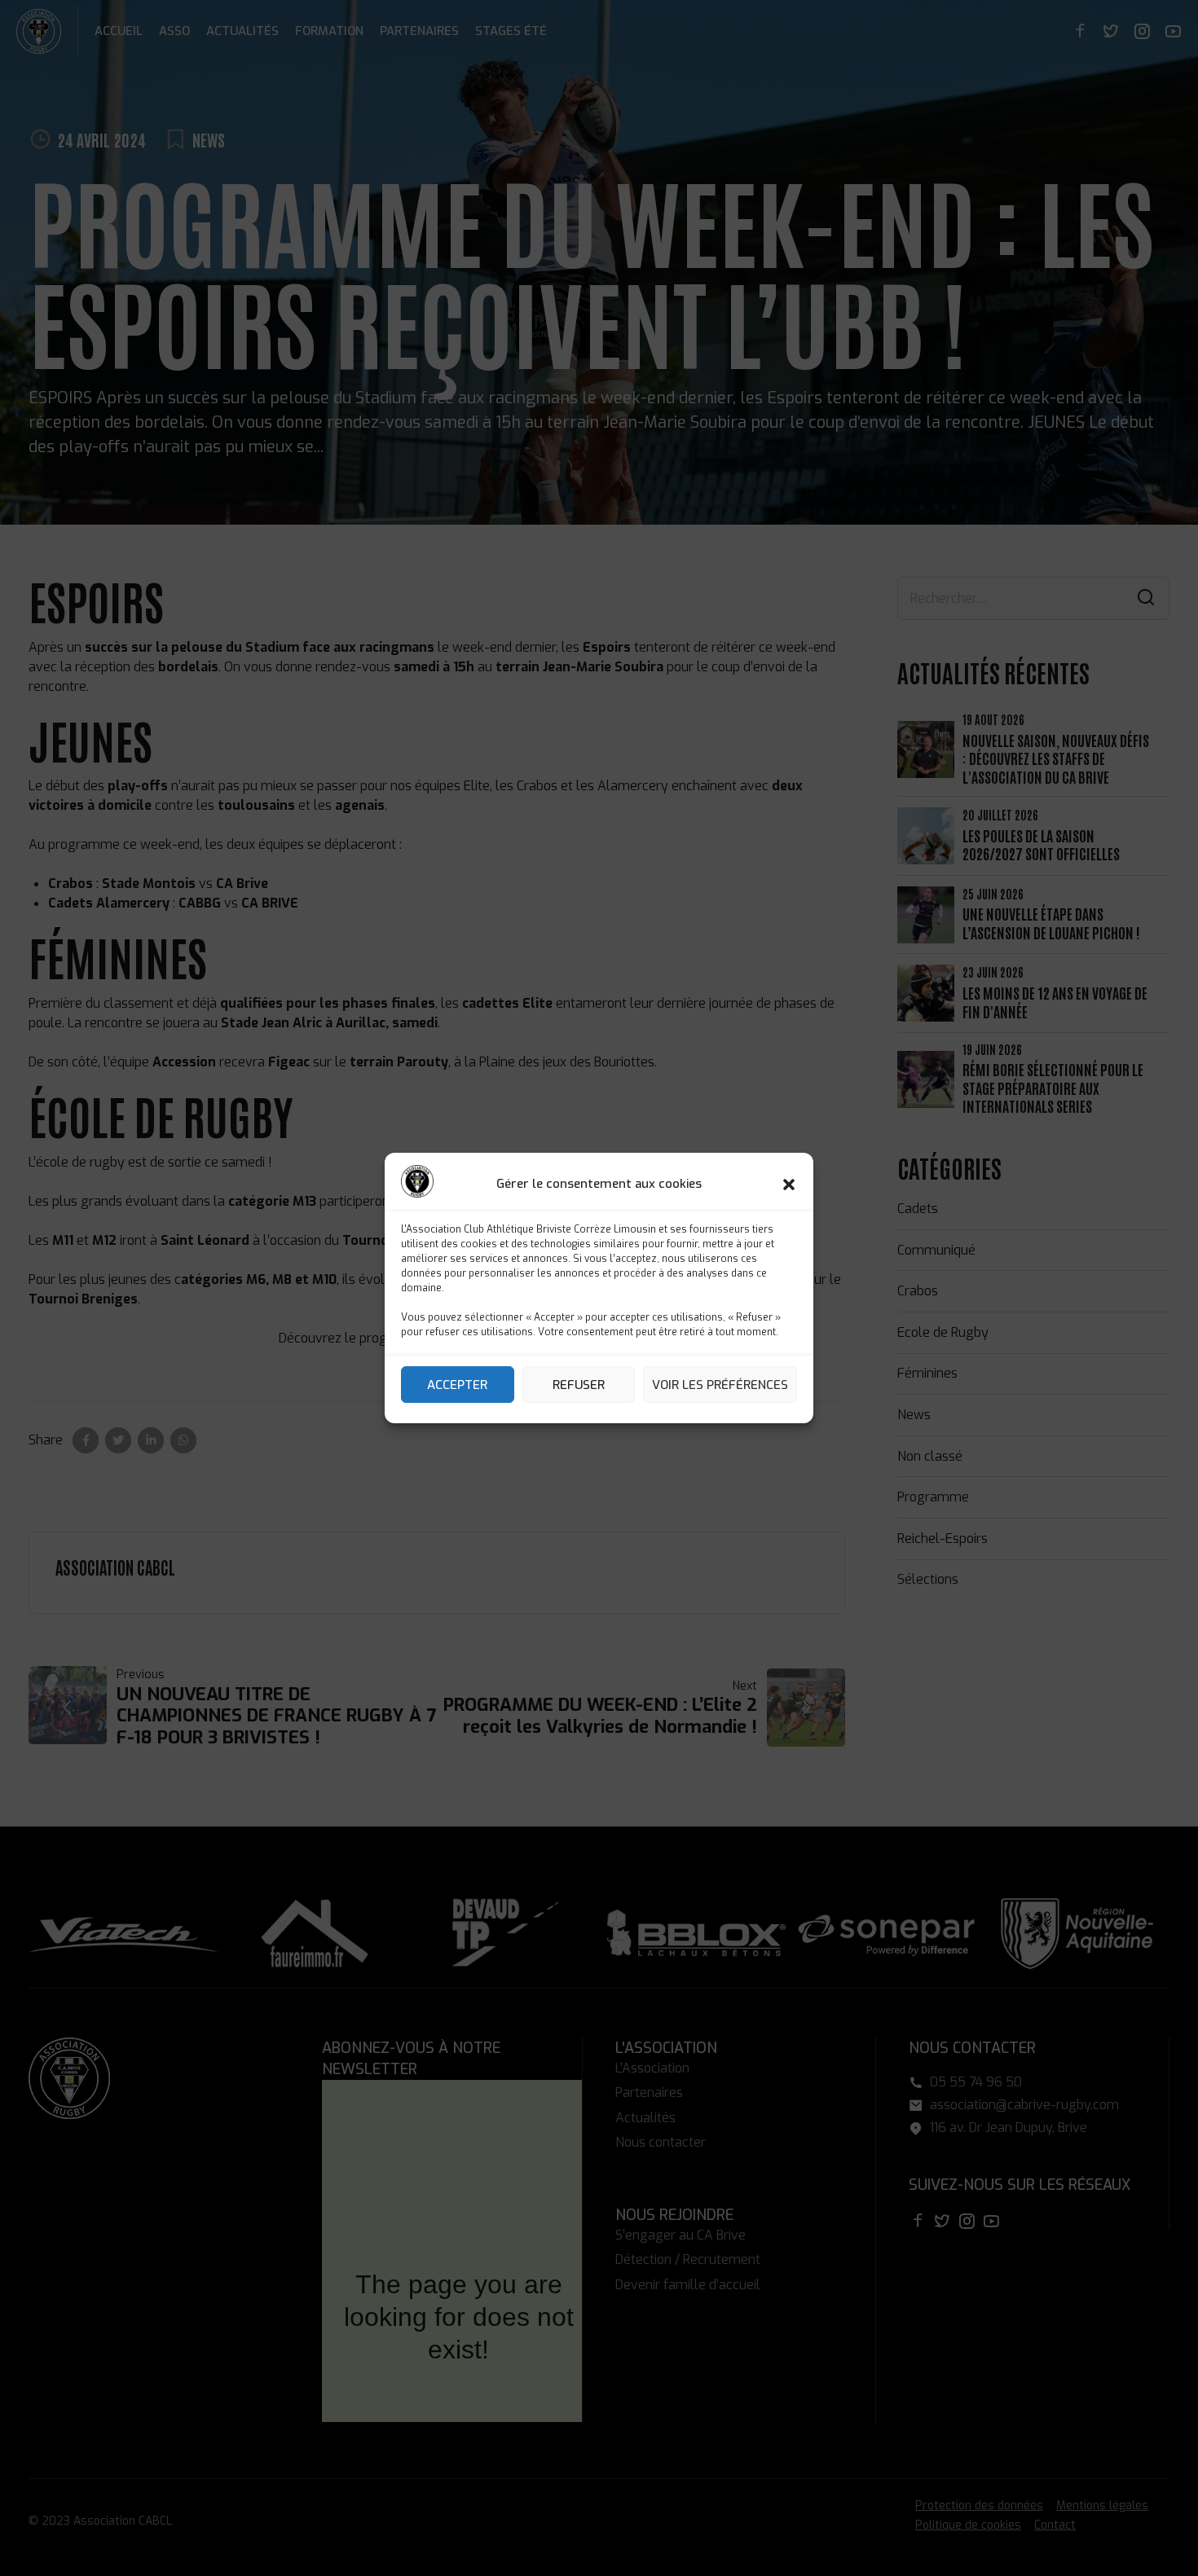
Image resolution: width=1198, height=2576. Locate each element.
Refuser (579, 1385)
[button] (789, 1185)
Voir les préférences (720, 1385)
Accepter (457, 1385)
